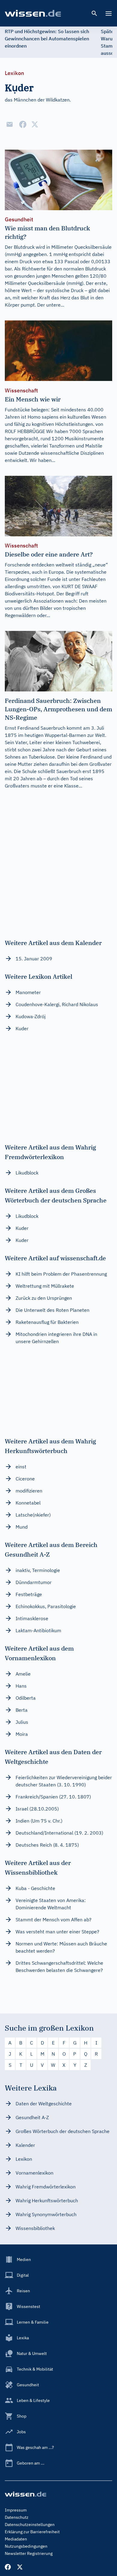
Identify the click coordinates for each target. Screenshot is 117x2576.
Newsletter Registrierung (29, 2553)
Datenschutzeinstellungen (30, 2525)
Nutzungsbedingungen (26, 2546)
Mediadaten (16, 2539)
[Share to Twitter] (35, 124)
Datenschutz (17, 2517)
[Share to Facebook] (23, 124)
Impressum (16, 2510)
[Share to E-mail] (10, 124)
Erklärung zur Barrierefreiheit (32, 2532)
